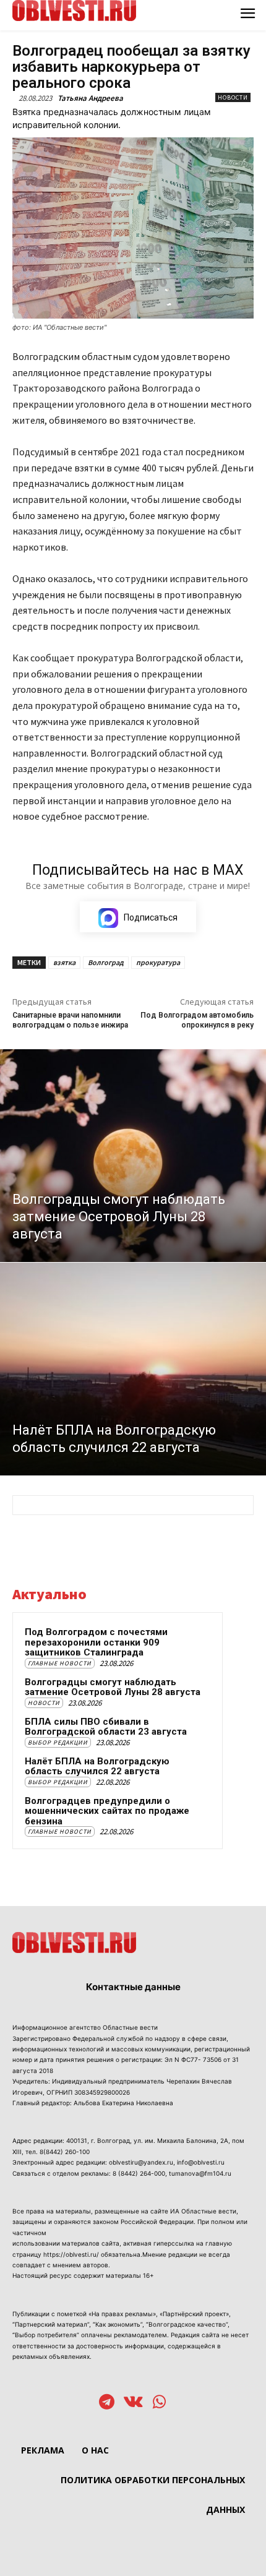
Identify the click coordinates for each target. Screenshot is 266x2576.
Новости (233, 97)
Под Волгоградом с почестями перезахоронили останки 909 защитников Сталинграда (96, 1642)
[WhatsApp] (159, 2403)
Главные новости (60, 1663)
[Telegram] (107, 2403)
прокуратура (158, 962)
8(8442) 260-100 (65, 2152)
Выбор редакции (58, 1742)
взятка (64, 962)
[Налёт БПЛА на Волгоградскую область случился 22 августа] (133, 1369)
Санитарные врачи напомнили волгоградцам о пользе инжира (70, 1020)
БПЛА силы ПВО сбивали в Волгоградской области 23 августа (106, 1727)
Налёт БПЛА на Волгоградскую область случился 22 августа (97, 1767)
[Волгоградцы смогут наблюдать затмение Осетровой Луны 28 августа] (133, 1156)
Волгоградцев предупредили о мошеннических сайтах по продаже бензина (107, 1811)
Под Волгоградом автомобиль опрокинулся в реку (197, 1020)
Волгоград (106, 962)
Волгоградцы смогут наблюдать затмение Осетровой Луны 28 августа (113, 1687)
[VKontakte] (133, 2403)
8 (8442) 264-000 (139, 2173)
